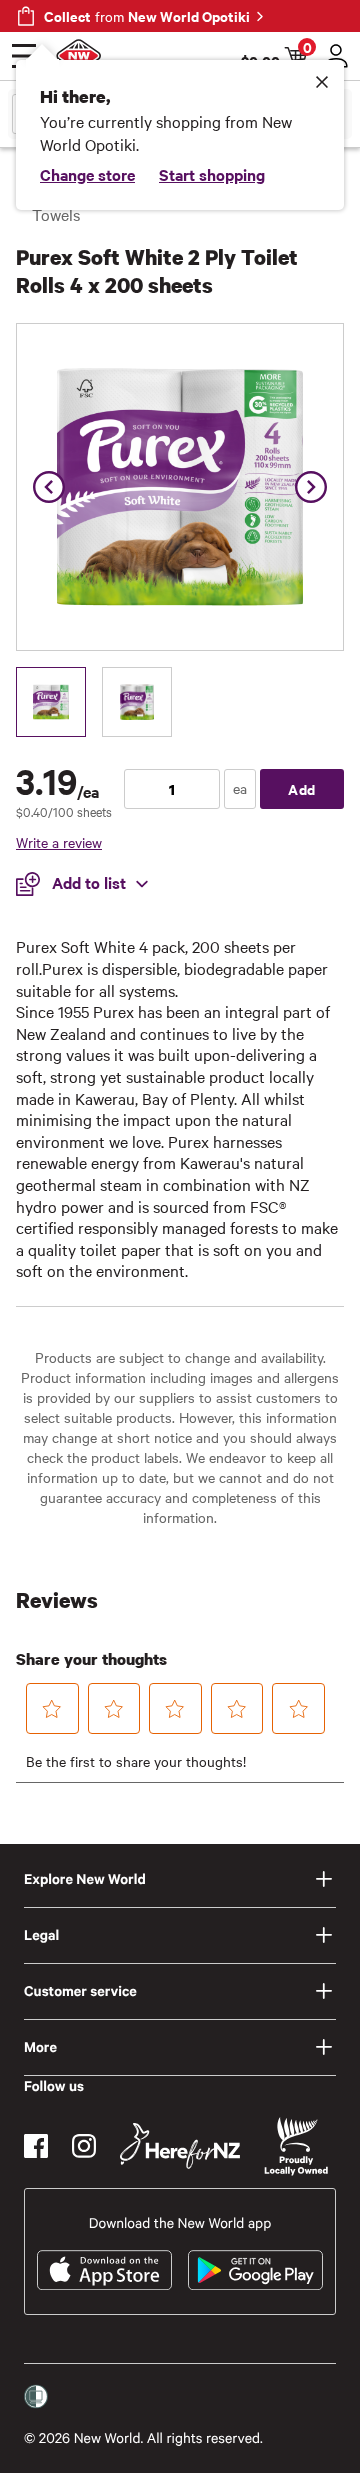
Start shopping (212, 174)
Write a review (59, 842)
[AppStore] (104, 2270)
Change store (87, 174)
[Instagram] (84, 2146)
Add (302, 788)
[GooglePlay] (255, 2270)
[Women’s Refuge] (36, 2396)
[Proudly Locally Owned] (296, 2146)
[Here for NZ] (180, 2146)
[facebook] (36, 2146)
